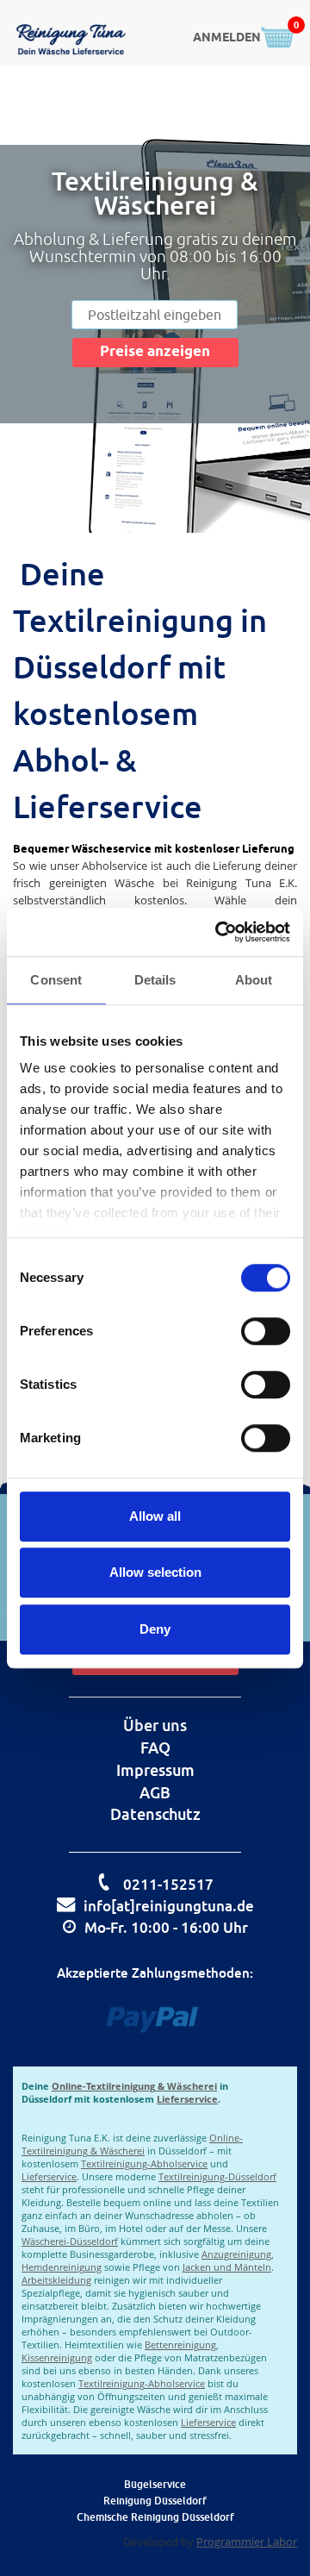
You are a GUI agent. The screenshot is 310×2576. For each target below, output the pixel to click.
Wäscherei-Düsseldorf (70, 2241)
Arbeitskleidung (56, 2280)
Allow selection (155, 1572)
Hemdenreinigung (62, 2267)
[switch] (266, 1331)
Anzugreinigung (236, 2254)
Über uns (155, 1725)
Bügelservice (155, 2484)
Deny (155, 1629)
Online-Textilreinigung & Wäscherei (134, 2086)
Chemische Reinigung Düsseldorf (155, 2517)
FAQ (155, 1748)
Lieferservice (187, 2099)
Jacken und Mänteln (227, 2267)
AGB (155, 1792)
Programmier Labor (247, 2542)
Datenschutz (155, 1814)
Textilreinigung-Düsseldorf (217, 2176)
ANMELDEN (227, 38)
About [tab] (254, 980)
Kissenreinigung (57, 2357)
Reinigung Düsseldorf (155, 2501)
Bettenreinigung (180, 2345)
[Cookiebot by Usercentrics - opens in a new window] (219, 932)
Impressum (155, 1770)
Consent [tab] (56, 980)
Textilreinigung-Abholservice (144, 2163)
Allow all (155, 1516)
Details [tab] (155, 980)
